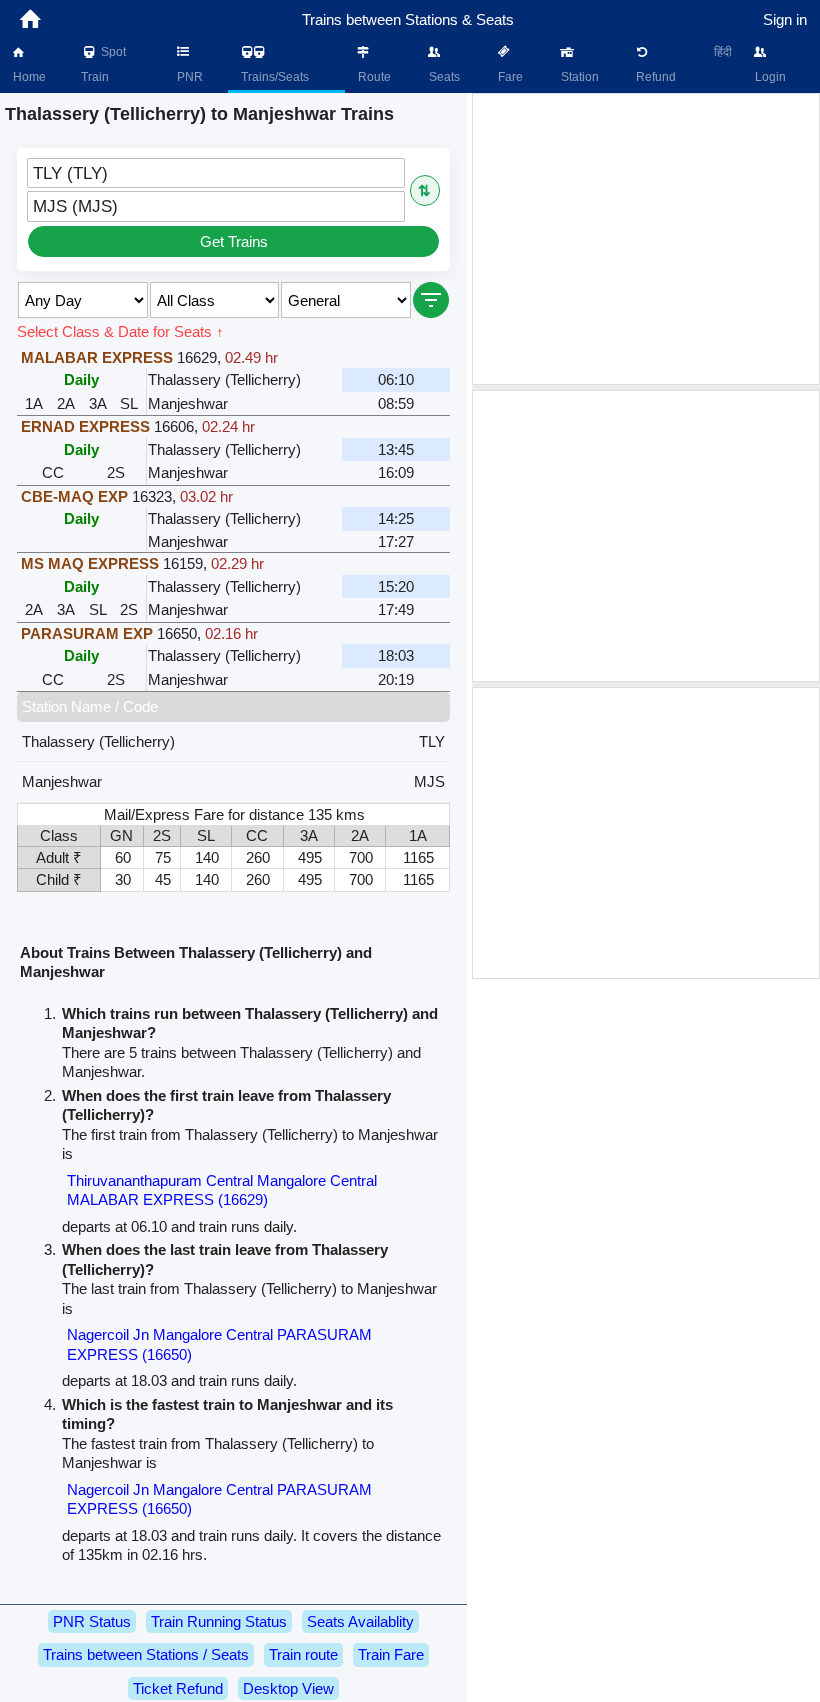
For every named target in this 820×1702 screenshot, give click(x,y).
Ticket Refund (178, 1688)
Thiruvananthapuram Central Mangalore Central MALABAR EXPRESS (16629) (222, 1190)
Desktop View (288, 1688)
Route (373, 77)
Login (769, 77)
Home (28, 77)
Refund (654, 77)
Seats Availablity (360, 1621)
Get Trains (234, 241)
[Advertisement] (646, 239)
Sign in (785, 19)
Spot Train (103, 64)
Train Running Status (219, 1621)
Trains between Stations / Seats (146, 1654)
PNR (188, 77)
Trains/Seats (273, 77)
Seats (443, 77)
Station (578, 77)
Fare (509, 77)
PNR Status (92, 1621)
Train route (303, 1654)
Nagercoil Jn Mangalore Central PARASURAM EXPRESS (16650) (219, 1344)
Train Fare (391, 1654)
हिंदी (723, 52)
